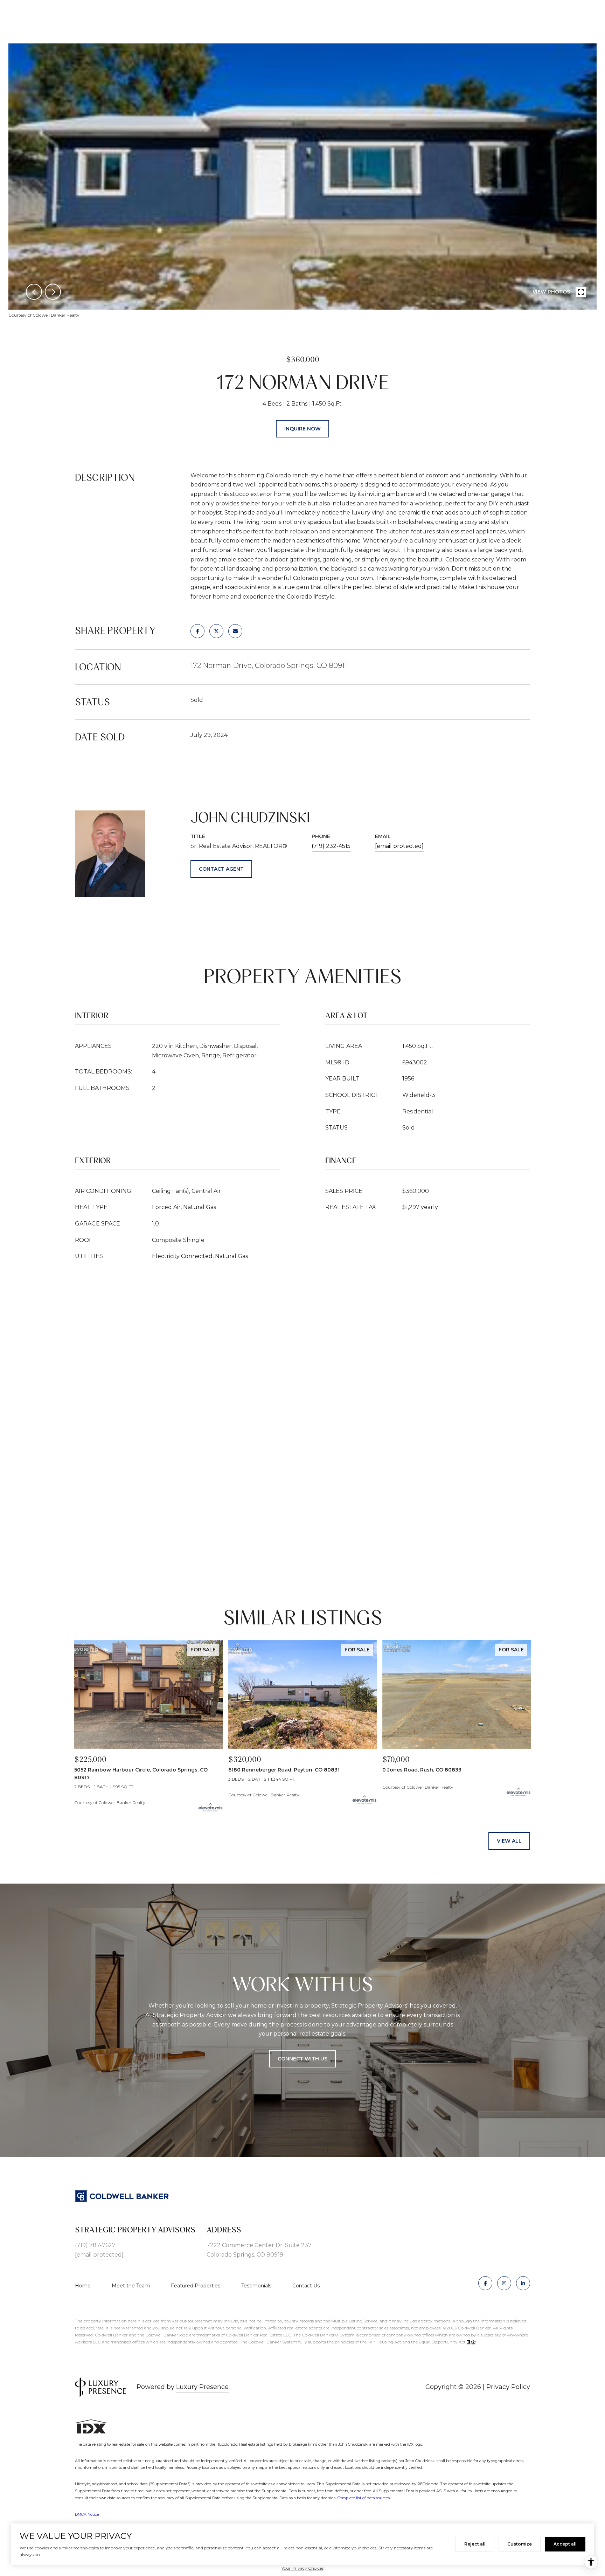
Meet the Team (131, 2286)
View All (509, 1841)
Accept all (565, 2544)
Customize (520, 2544)
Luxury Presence (202, 2387)
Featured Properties (196, 2286)
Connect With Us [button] (302, 2059)
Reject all (475, 2544)
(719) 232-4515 (331, 846)
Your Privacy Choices (302, 2568)
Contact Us (306, 2286)
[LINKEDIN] (523, 2283)
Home (83, 2286)
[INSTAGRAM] (504, 2283)
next (53, 292)
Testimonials (256, 2286)
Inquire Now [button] (302, 429)
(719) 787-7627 (95, 2245)
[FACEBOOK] (485, 2283)
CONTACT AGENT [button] (221, 869)
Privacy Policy (508, 2387)
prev (34, 292)
